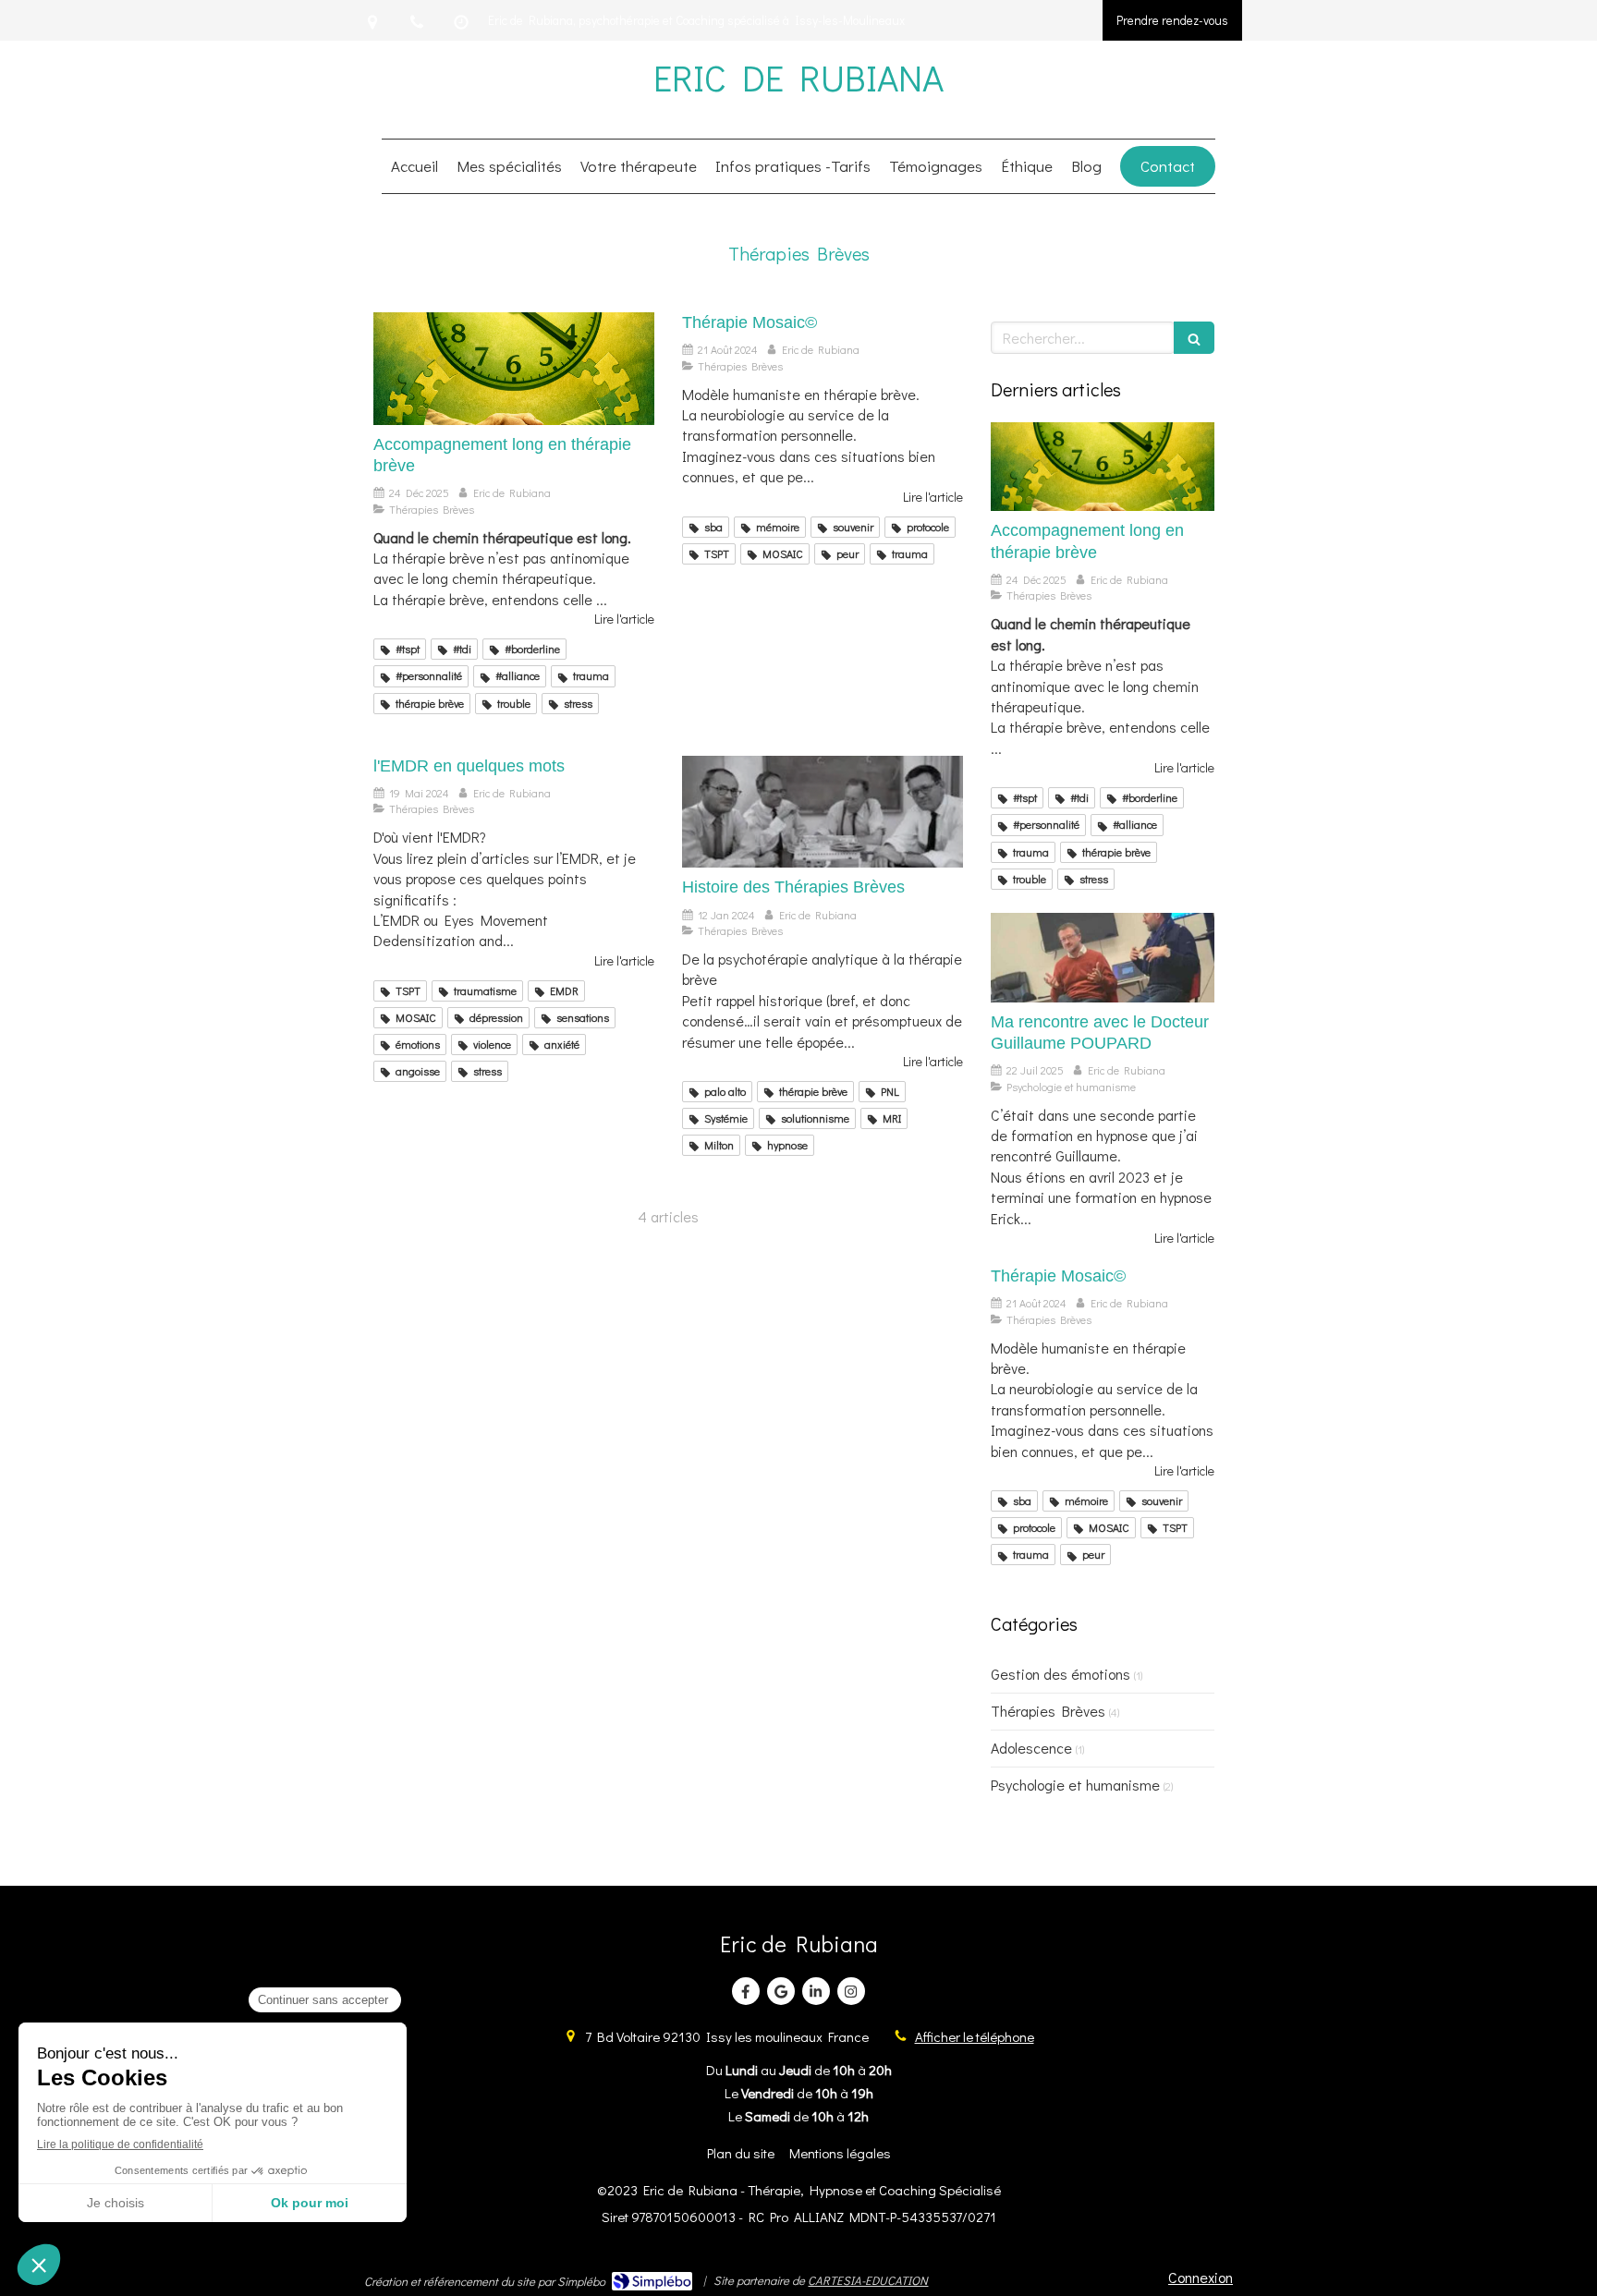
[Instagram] (851, 1991)
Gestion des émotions (1061, 1674)
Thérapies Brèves (1048, 1711)
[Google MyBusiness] (781, 1991)
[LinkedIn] (816, 1991)
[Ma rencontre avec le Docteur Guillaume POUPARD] (1103, 958)
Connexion (1201, 2277)
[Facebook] (746, 1991)
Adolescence (1031, 1748)
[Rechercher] (1194, 338)
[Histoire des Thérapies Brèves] (823, 812)
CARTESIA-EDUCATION (868, 2280)
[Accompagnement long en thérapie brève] (514, 369)
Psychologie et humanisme (1075, 1785)
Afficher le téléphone (975, 2036)
